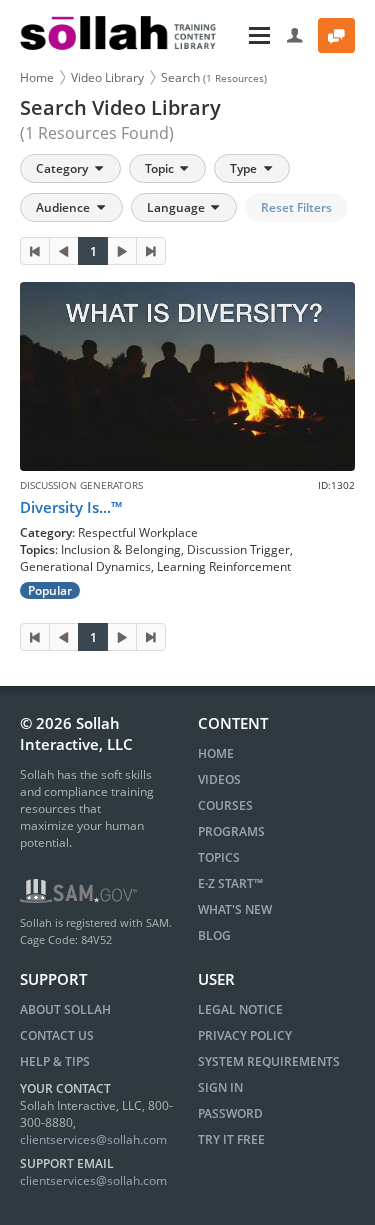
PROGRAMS (231, 831)
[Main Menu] (253, 35)
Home (37, 77)
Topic (161, 168)
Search (214, 77)
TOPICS (219, 857)
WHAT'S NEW (235, 909)
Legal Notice (240, 1009)
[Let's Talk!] (336, 35)
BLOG (214, 935)
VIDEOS (219, 779)
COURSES (225, 805)
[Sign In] (295, 35)
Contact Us (57, 1035)
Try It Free (231, 1139)
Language (177, 207)
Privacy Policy (245, 1035)
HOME (216, 753)
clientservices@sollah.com (93, 1139)
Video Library (107, 77)
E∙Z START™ (230, 883)
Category (63, 168)
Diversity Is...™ (71, 507)
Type (245, 168)
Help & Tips (55, 1061)
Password (230, 1113)
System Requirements (269, 1061)
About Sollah (65, 1009)
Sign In (220, 1087)
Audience (64, 207)
